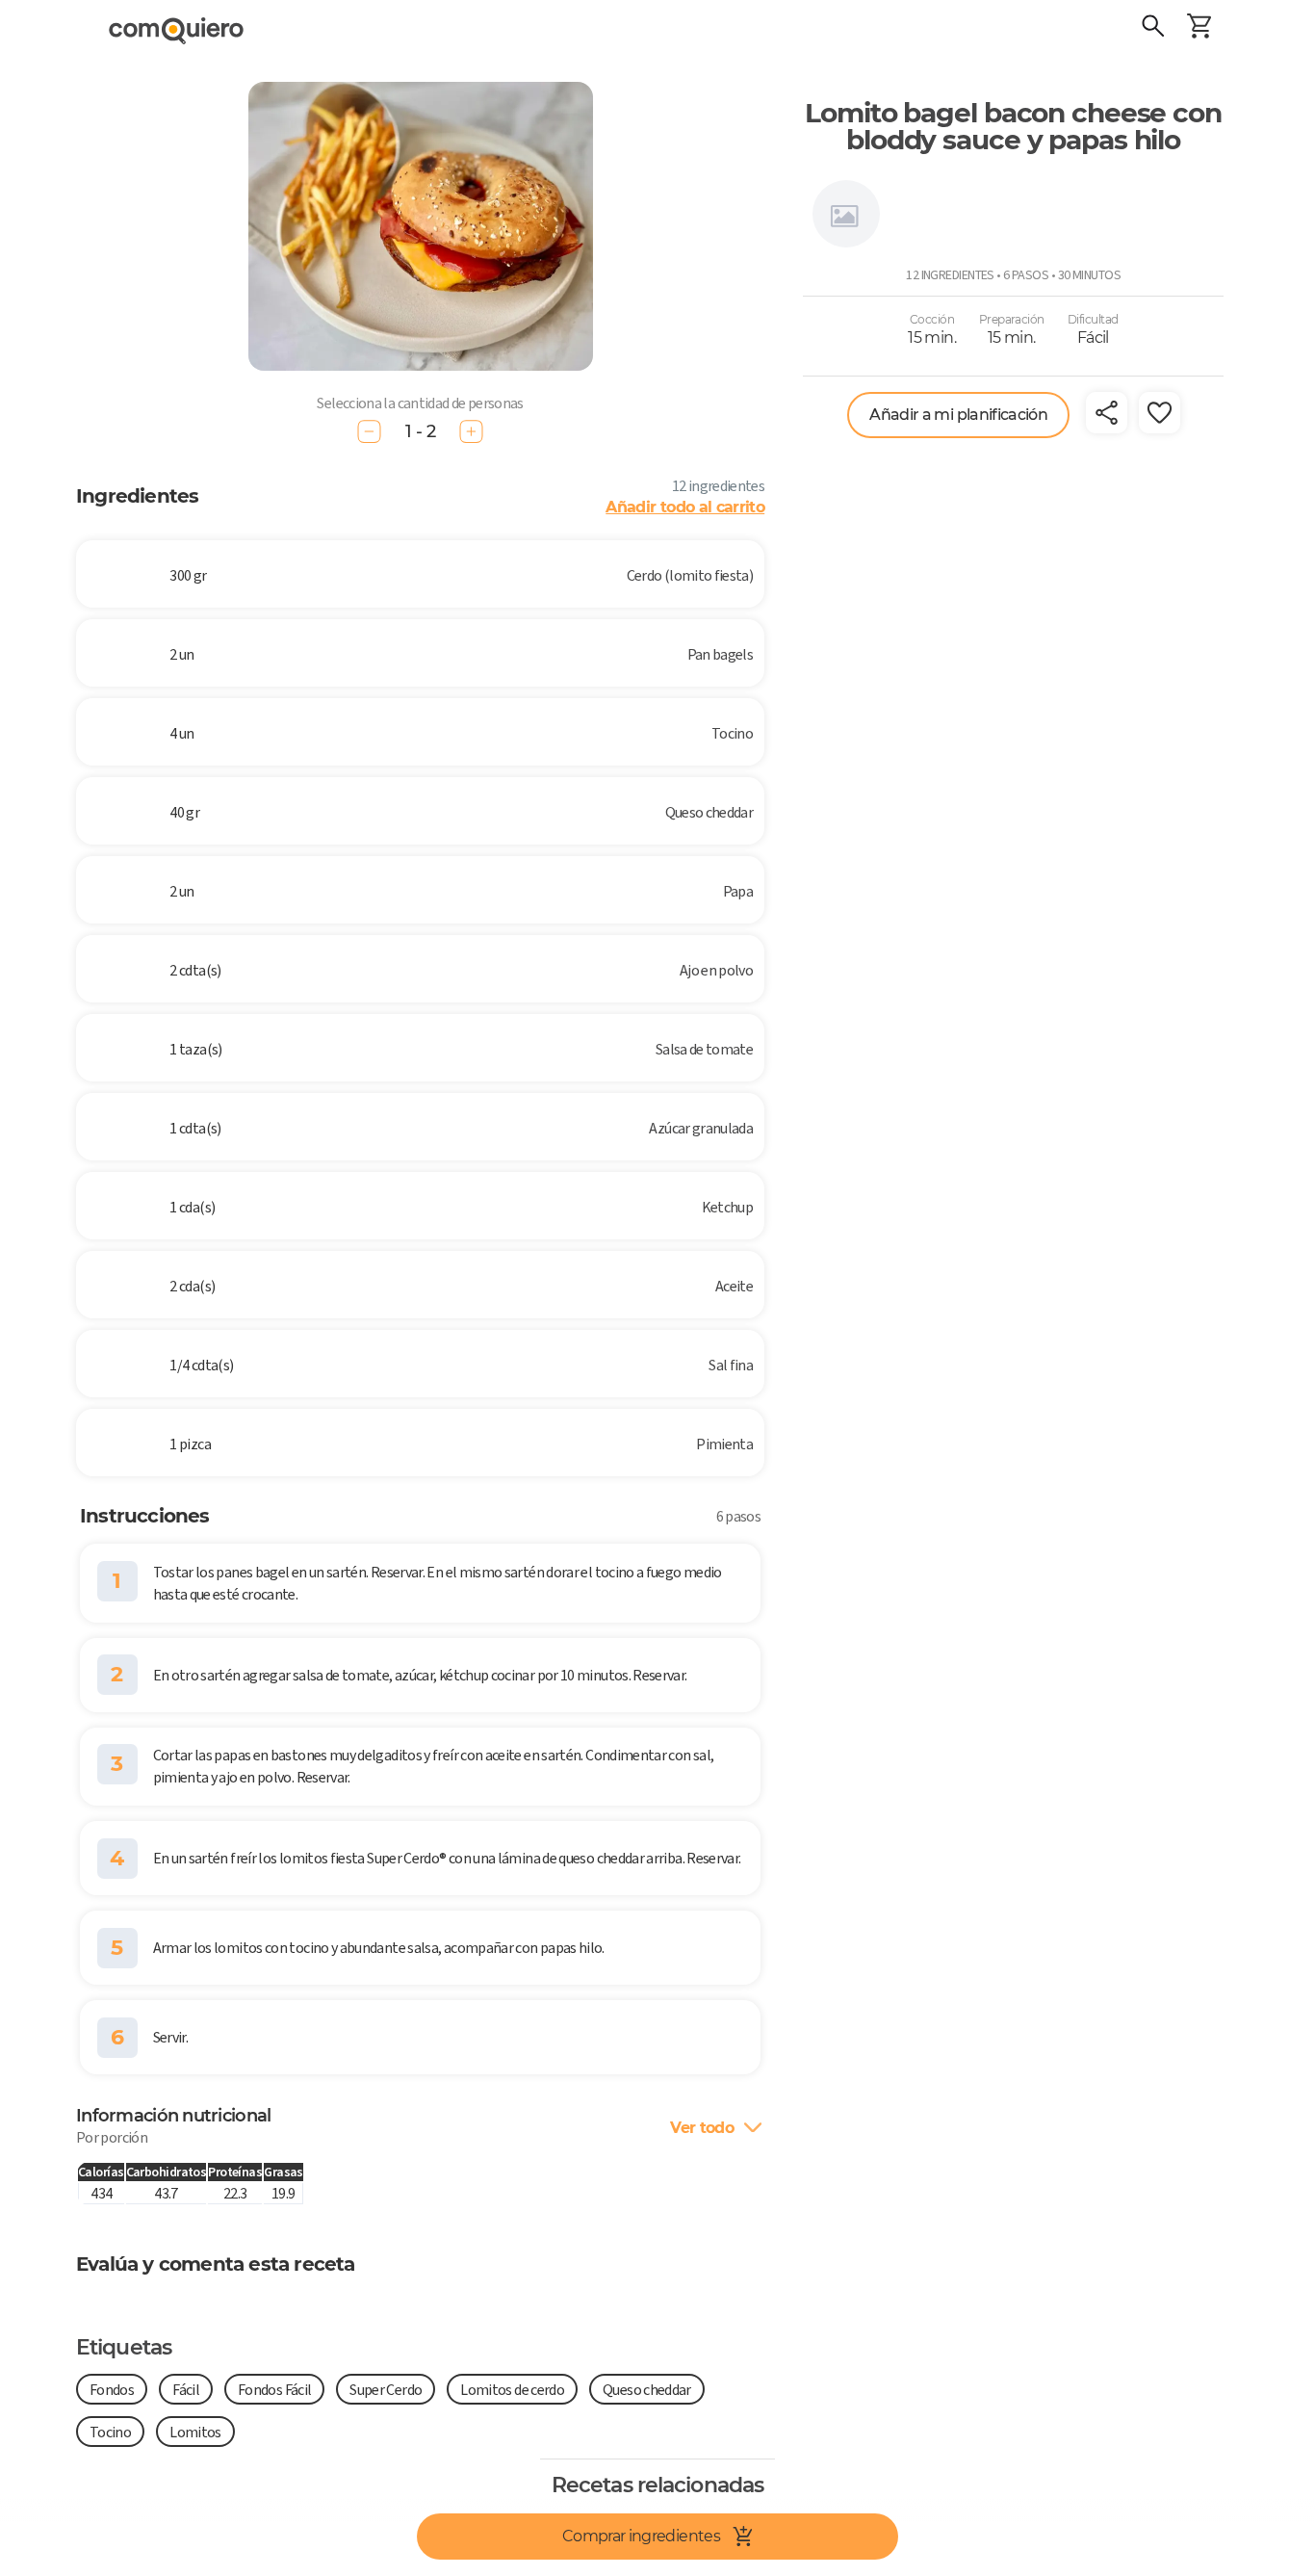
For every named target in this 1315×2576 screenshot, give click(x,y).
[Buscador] (1153, 29)
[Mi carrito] (1199, 29)
